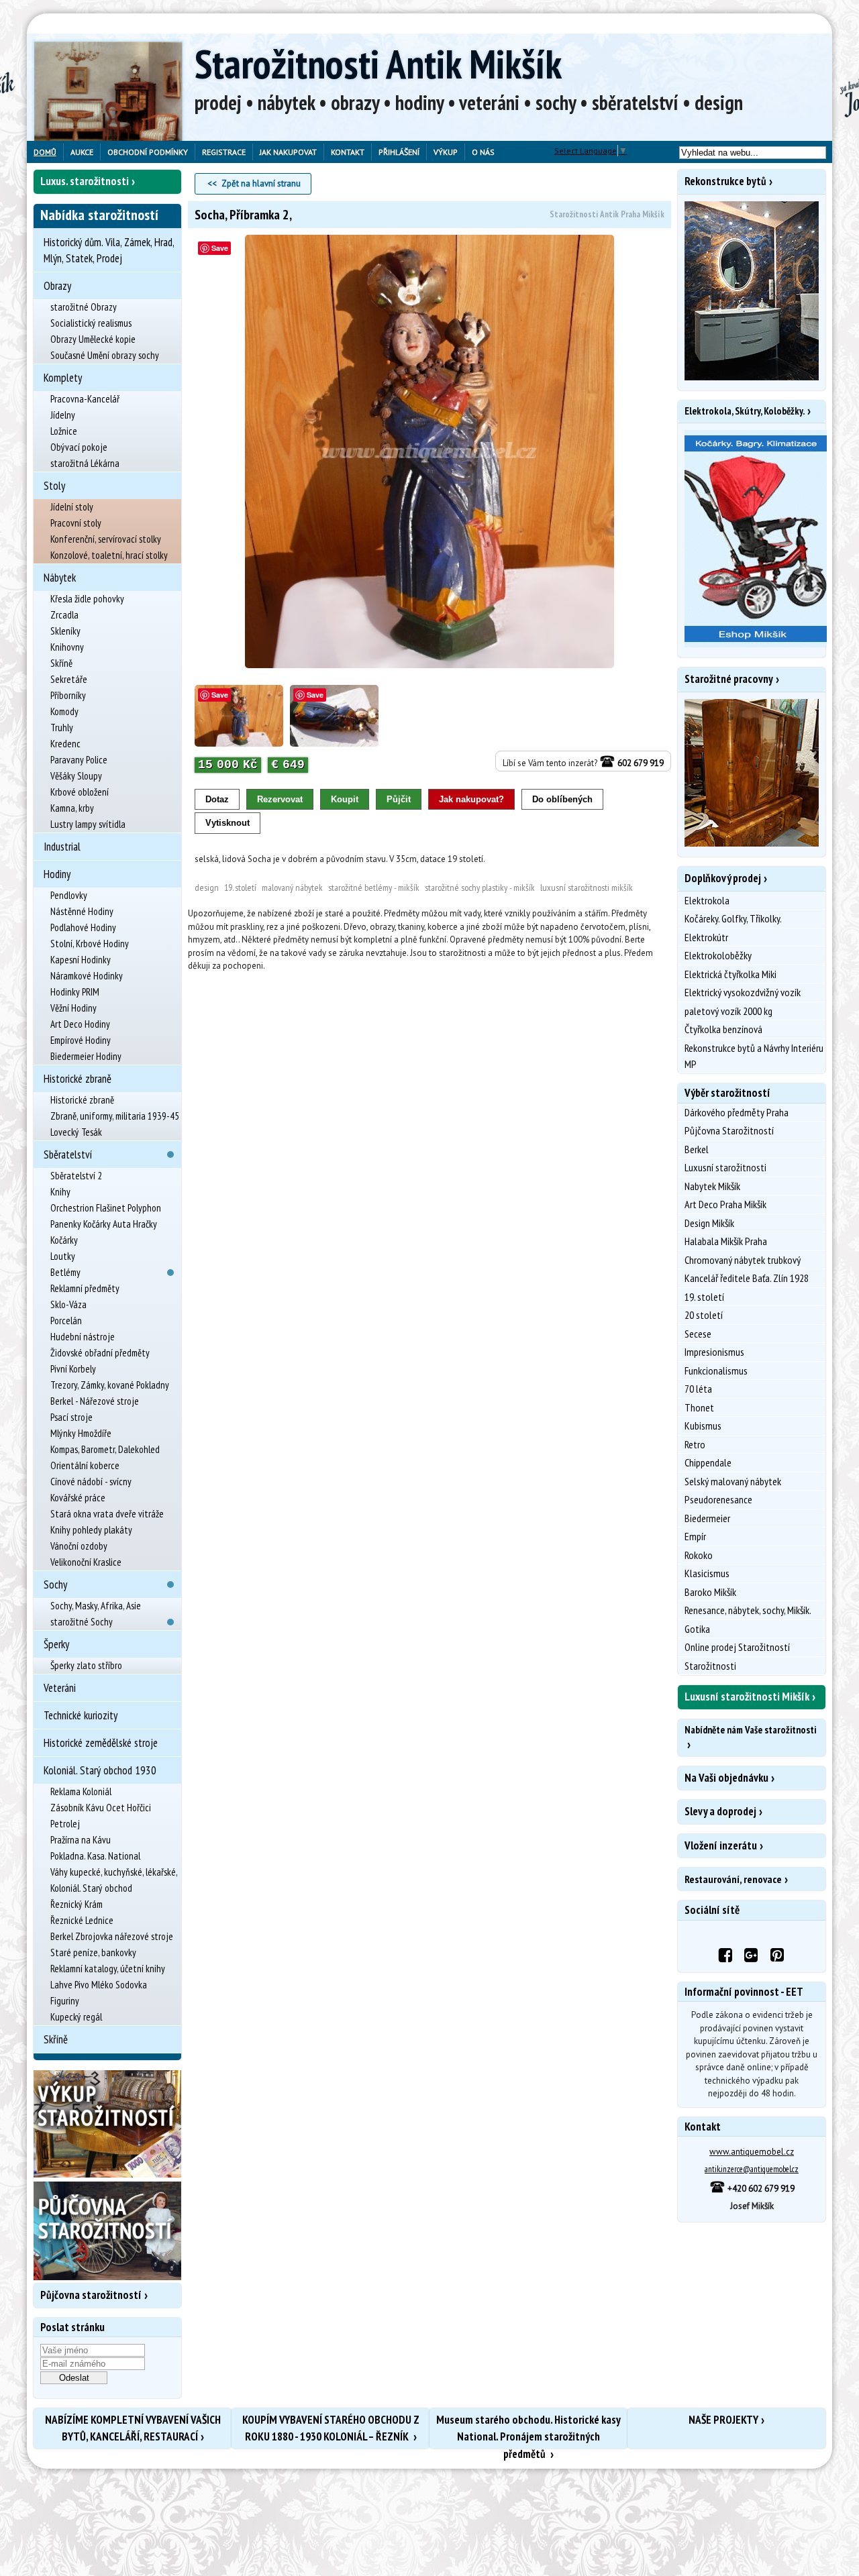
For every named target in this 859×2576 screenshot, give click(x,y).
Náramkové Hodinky (87, 976)
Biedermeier (707, 1518)
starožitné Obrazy (84, 307)
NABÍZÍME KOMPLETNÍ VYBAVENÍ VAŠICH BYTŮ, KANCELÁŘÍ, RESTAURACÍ (133, 2428)
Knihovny (67, 647)
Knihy (60, 1192)
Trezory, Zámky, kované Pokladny (110, 1385)
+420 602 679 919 (760, 2189)
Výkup (446, 152)
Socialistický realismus (91, 323)
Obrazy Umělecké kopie (93, 339)
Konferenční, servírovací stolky (106, 539)
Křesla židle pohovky (87, 599)
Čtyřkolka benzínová (723, 1029)
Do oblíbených (562, 799)
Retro (695, 1444)
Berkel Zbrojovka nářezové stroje (112, 1936)
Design (207, 888)
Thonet (699, 1407)
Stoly (54, 486)
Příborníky (68, 695)
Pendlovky (69, 895)
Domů (45, 152)
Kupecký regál (76, 2017)
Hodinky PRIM (75, 992)
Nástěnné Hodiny (82, 911)
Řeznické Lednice (82, 1920)
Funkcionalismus (716, 1371)
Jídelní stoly (72, 507)
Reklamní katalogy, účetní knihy (108, 1969)
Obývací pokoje (79, 447)
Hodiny (57, 874)
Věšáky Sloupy (76, 776)
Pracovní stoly (76, 523)
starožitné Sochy (82, 1622)
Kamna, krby (72, 808)
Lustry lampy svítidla (88, 824)
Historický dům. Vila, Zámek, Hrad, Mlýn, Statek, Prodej (109, 250)
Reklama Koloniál (81, 1791)
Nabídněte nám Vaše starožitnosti (750, 1730)
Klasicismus (707, 1573)
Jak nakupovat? (471, 799)
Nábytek (60, 578)
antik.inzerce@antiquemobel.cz (752, 2169)
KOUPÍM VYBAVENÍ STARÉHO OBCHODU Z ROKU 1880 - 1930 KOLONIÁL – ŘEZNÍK (331, 2428)
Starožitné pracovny (729, 679)
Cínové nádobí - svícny (91, 1482)
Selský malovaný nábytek (733, 1481)
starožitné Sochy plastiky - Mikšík (480, 888)
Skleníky (65, 631)
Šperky (56, 1644)
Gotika (697, 1629)
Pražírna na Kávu (81, 1840)
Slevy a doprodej (720, 1811)
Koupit (345, 799)
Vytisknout (228, 823)
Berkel (697, 1149)
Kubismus (703, 1426)
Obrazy (57, 286)
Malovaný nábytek (292, 888)
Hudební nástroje (83, 1337)
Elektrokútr (706, 937)
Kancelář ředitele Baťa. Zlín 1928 (747, 1278)
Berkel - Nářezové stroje (95, 1401)
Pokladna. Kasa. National (95, 1856)
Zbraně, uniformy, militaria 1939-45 (115, 1116)
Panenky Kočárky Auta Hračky (104, 1224)
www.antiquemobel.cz (752, 2152)
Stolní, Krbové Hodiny (90, 944)
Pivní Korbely (73, 1369)
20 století (704, 1315)
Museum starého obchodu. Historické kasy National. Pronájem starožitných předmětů (528, 2430)
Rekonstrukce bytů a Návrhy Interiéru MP (754, 1056)
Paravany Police (79, 760)
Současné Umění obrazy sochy (105, 355)
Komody (64, 711)
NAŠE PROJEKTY (723, 2420)
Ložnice (64, 431)
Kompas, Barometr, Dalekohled (105, 1449)
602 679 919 (640, 763)
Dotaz (217, 799)
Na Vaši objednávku (726, 1778)
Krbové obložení (80, 792)
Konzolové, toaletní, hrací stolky (109, 555)
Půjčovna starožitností (91, 2295)
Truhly (62, 728)
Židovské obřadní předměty (100, 1353)
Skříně (61, 663)
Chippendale (708, 1462)
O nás (483, 152)
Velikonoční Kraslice (86, 1562)
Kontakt (348, 152)
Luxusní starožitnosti (725, 1167)
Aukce (82, 152)
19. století (240, 888)
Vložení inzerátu (721, 1845)
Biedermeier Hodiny (86, 1056)
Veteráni (60, 1688)
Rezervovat (280, 799)
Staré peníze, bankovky (93, 1952)
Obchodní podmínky (148, 152)
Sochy (55, 1585)
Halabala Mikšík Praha (726, 1241)
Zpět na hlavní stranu (261, 183)
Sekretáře (69, 679)
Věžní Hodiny (73, 1008)
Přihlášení (399, 152)
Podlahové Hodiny (83, 927)
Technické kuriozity (81, 1715)
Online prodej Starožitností (737, 1647)
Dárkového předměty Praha (737, 1112)
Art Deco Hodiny (80, 1024)
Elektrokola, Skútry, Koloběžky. (745, 411)
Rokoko (699, 1555)
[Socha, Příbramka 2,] (429, 452)
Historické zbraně (78, 1079)
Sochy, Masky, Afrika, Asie (96, 1606)
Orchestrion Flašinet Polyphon (106, 1208)
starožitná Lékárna (85, 463)
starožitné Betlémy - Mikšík (374, 888)
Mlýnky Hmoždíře (81, 1433)
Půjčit (399, 799)
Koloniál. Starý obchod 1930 (100, 1770)
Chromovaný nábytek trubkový (743, 1260)
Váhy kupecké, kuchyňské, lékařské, (114, 1872)
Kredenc (65, 744)
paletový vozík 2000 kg (728, 1011)
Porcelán (66, 1321)
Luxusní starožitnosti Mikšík (587, 888)
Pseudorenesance (718, 1499)
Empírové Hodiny (81, 1040)
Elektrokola (707, 900)
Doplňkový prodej (723, 878)
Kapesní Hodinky (81, 960)
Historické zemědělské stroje (101, 1743)
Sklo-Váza (68, 1304)
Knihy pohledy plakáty (91, 1530)
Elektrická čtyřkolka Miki (730, 974)
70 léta (698, 1389)
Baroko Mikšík (710, 1592)
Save (220, 248)
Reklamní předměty (85, 1288)
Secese (698, 1334)
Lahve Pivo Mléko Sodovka (99, 1985)
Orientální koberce (85, 1465)
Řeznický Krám (77, 1904)
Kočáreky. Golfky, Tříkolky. (733, 918)
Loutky (63, 1256)
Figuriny (65, 2001)
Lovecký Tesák (76, 1132)
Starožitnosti (710, 1666)
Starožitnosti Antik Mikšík (378, 64)
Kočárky (64, 1240)
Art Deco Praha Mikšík (725, 1204)
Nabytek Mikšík (712, 1186)
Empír (695, 1536)
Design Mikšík (709, 1223)
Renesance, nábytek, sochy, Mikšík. (748, 1610)
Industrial (62, 847)
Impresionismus (714, 1352)
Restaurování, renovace (733, 1879)
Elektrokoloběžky (718, 955)
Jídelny (63, 415)
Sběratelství (68, 1155)
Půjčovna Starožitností (729, 1130)
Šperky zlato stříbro (86, 1665)
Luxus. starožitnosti (85, 181)
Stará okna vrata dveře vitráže (107, 1514)
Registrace (224, 152)
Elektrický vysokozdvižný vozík (743, 992)
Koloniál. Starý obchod (91, 1888)
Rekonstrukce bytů (725, 181)
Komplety (63, 378)
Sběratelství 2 (76, 1176)
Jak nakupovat (288, 152)
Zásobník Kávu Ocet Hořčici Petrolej (101, 1816)
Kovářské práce (78, 1498)
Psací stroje (71, 1417)
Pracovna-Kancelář (85, 399)
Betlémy (65, 1272)
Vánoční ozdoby (79, 1546)
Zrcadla (64, 615)
